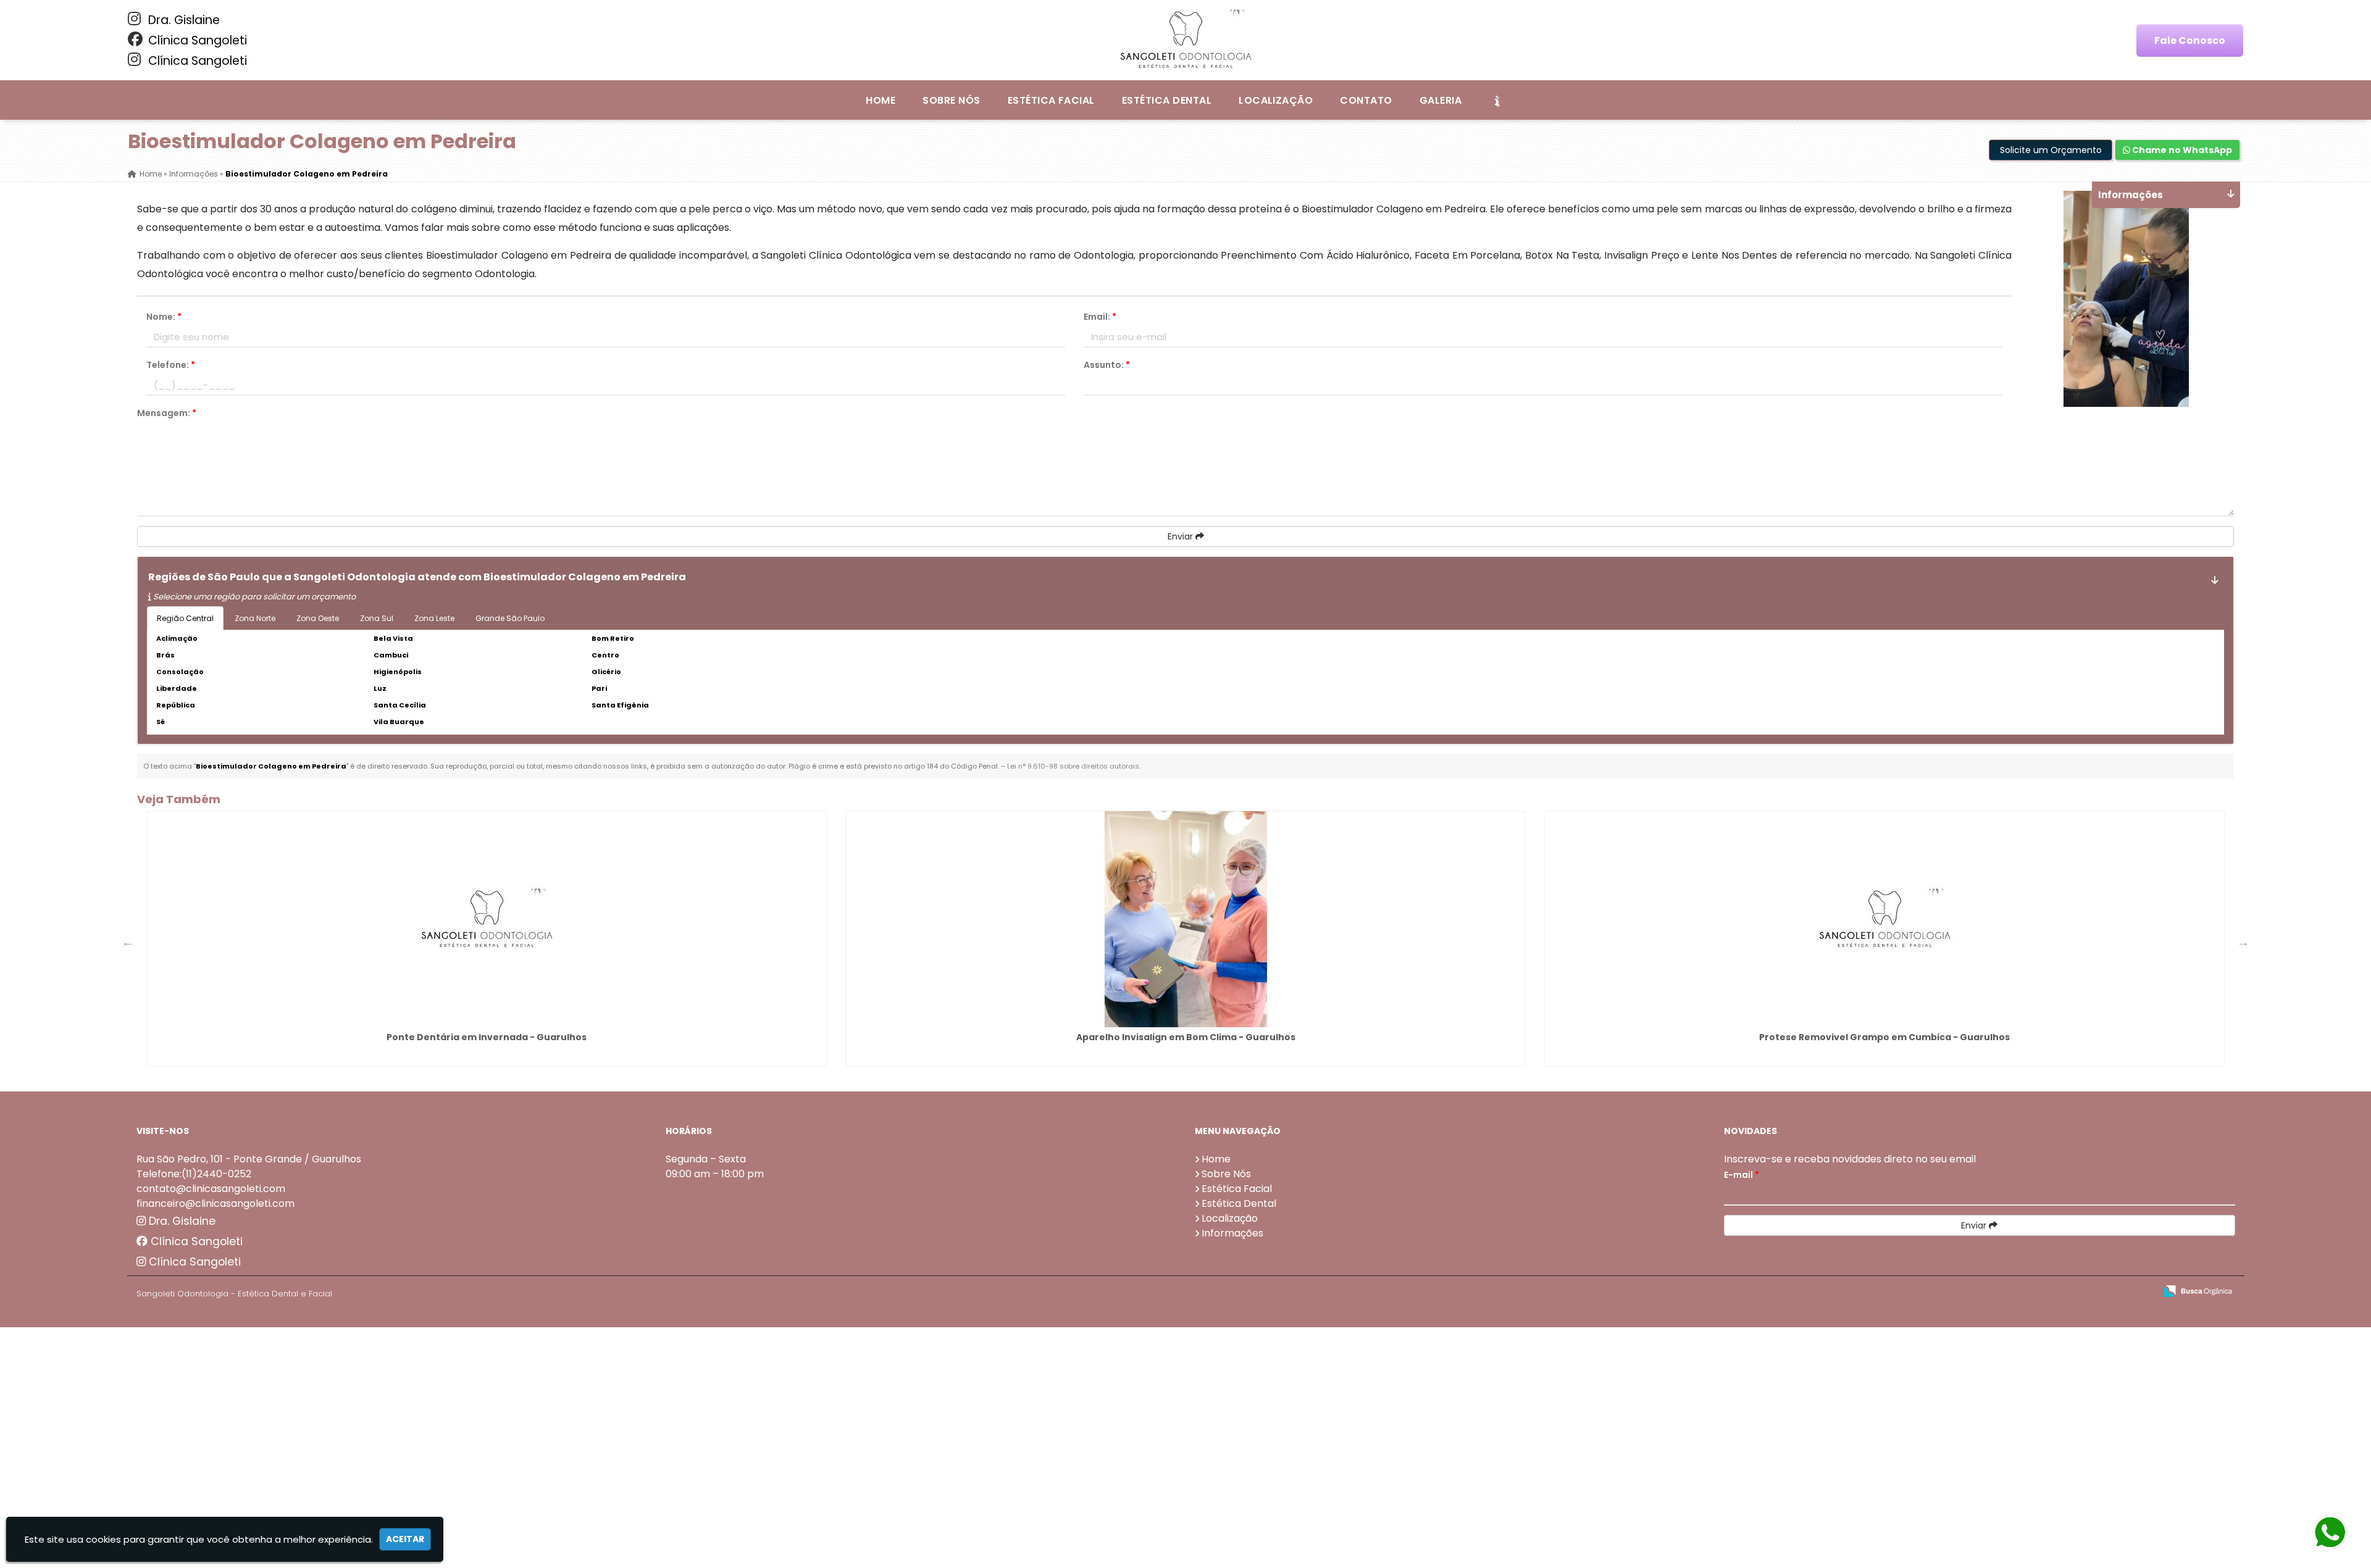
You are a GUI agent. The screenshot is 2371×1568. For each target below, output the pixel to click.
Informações (1232, 1233)
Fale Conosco (2190, 40)
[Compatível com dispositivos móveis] (2141, 1292)
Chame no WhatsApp (2181, 150)
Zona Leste (434, 618)
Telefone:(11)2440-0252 (194, 1174)
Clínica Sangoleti (196, 40)
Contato (1366, 100)
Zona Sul (377, 618)
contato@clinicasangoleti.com (211, 1189)
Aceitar (405, 1539)
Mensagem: (167, 413)
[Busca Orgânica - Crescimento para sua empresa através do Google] (2198, 1290)
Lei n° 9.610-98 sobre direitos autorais (1073, 766)
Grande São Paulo (510, 618)
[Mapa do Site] (2023, 1291)
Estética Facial (1051, 100)
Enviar (1181, 536)
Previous (128, 942)
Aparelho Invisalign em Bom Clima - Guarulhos (1186, 1037)
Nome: (164, 317)
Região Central (185, 618)
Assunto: (1107, 365)
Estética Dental (1167, 100)
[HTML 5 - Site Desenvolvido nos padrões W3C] (2056, 1292)
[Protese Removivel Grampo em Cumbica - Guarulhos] (1884, 919)
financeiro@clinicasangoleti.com (215, 1203)
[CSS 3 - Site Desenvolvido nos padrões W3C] (2098, 1292)
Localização (1276, 100)
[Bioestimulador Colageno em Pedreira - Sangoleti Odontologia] (1185, 40)
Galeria (1441, 100)
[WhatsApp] (2336, 1533)
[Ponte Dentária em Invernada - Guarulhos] (487, 919)
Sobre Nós (951, 100)
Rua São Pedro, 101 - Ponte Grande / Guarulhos (249, 1159)
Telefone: (171, 365)
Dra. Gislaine (182, 20)
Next (2243, 942)
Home (880, 100)
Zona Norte (255, 618)
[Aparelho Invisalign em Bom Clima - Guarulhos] (1185, 919)
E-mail (1742, 1175)
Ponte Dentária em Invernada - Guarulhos (487, 1037)
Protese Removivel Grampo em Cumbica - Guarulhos (1884, 1037)
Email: (1100, 317)
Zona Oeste (318, 618)
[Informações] (1497, 100)
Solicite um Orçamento (2051, 150)
